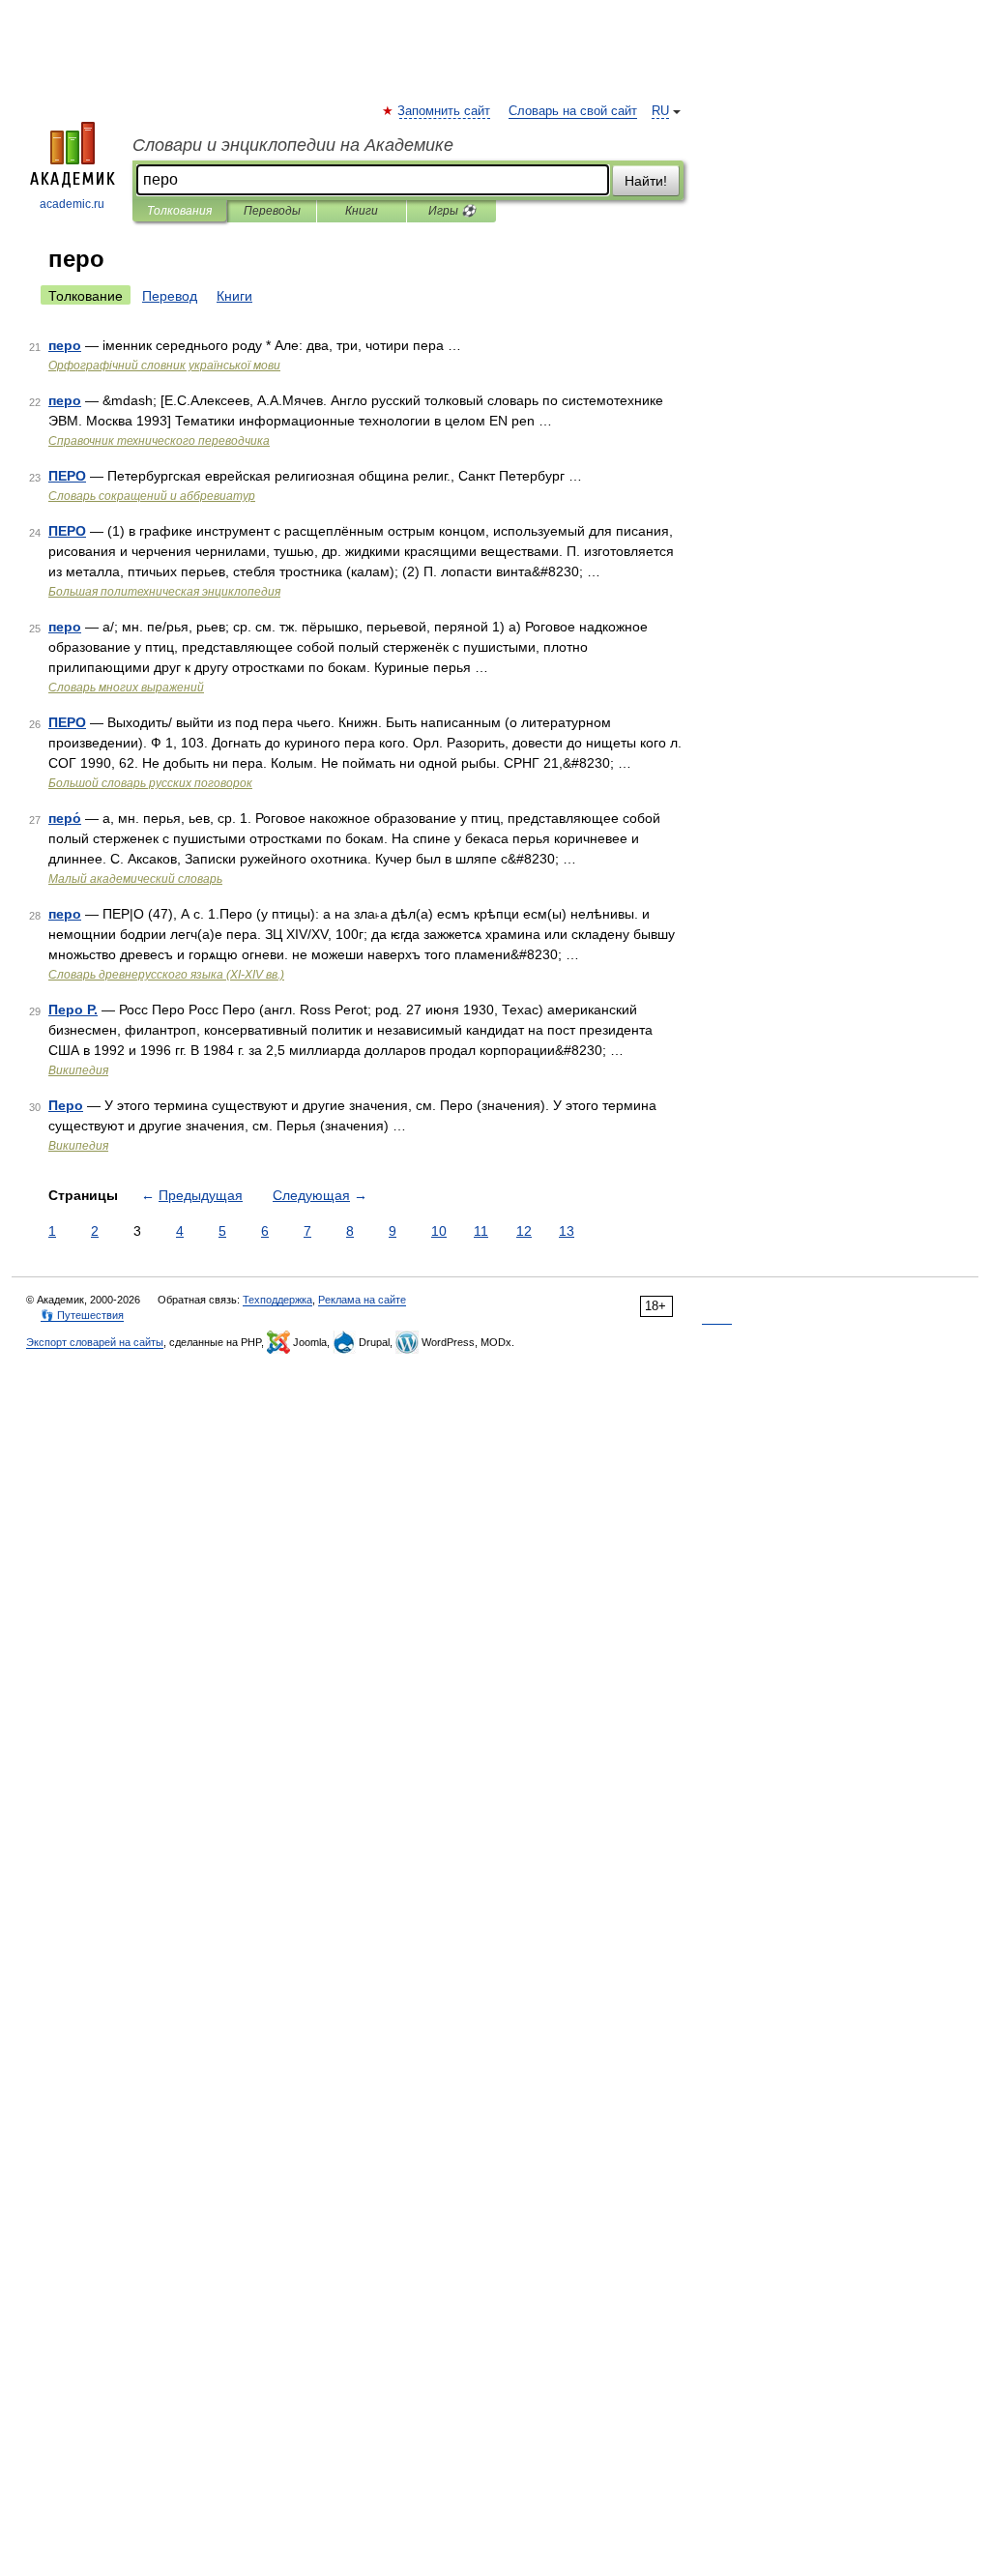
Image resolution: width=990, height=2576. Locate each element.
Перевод (170, 296)
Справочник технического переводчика (159, 441)
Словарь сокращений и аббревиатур (152, 496)
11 (481, 1231)
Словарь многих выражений (126, 688)
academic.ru (72, 204)
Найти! (646, 181)
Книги (362, 211)
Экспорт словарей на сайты (95, 1342)
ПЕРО (67, 476)
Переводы (272, 211)
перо (65, 345)
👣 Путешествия (82, 1315)
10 (439, 1231)
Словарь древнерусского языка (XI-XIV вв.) (166, 975)
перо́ (65, 818)
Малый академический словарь (135, 879)
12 (524, 1231)
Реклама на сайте (362, 1300)
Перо (66, 1105)
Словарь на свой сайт (573, 111)
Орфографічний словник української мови (164, 366)
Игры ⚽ (452, 211)
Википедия (78, 1070)
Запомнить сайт (445, 111)
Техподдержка (277, 1300)
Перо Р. (73, 1010)
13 (567, 1231)
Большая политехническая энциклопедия (164, 592)
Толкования (179, 211)
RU (660, 111)
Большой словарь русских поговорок (150, 783)
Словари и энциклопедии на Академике (293, 145)
